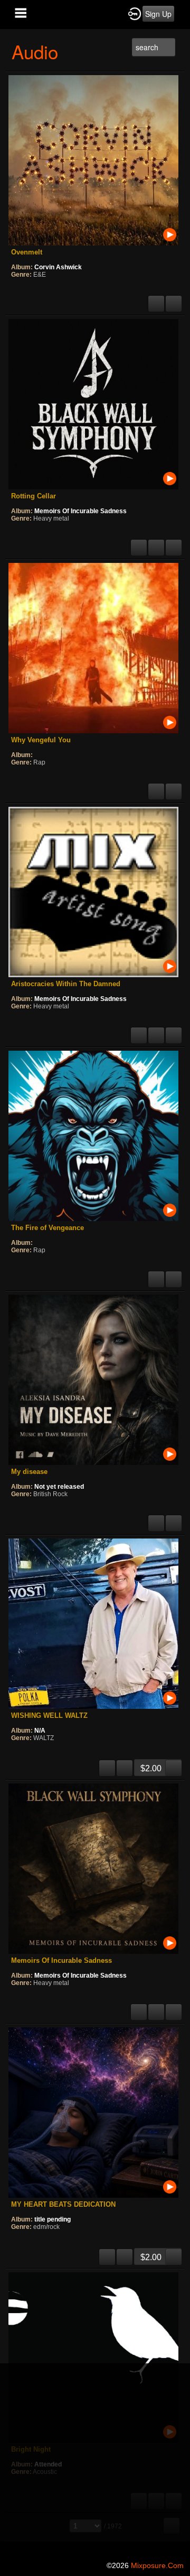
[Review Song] (156, 299)
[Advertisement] (95, 2459)
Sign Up (158, 14)
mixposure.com (157, 2565)
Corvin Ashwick (58, 267)
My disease (29, 1472)
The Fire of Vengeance (47, 1228)
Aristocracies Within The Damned (66, 984)
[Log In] (135, 13)
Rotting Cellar (34, 496)
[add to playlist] (174, 299)
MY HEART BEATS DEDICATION (63, 2204)
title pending (53, 2219)
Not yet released (59, 1487)
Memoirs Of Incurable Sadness (80, 511)
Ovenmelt (27, 252)
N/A (40, 1731)
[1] (15, 289)
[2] (20, 289)
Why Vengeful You (41, 740)
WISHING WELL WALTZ (49, 1715)
